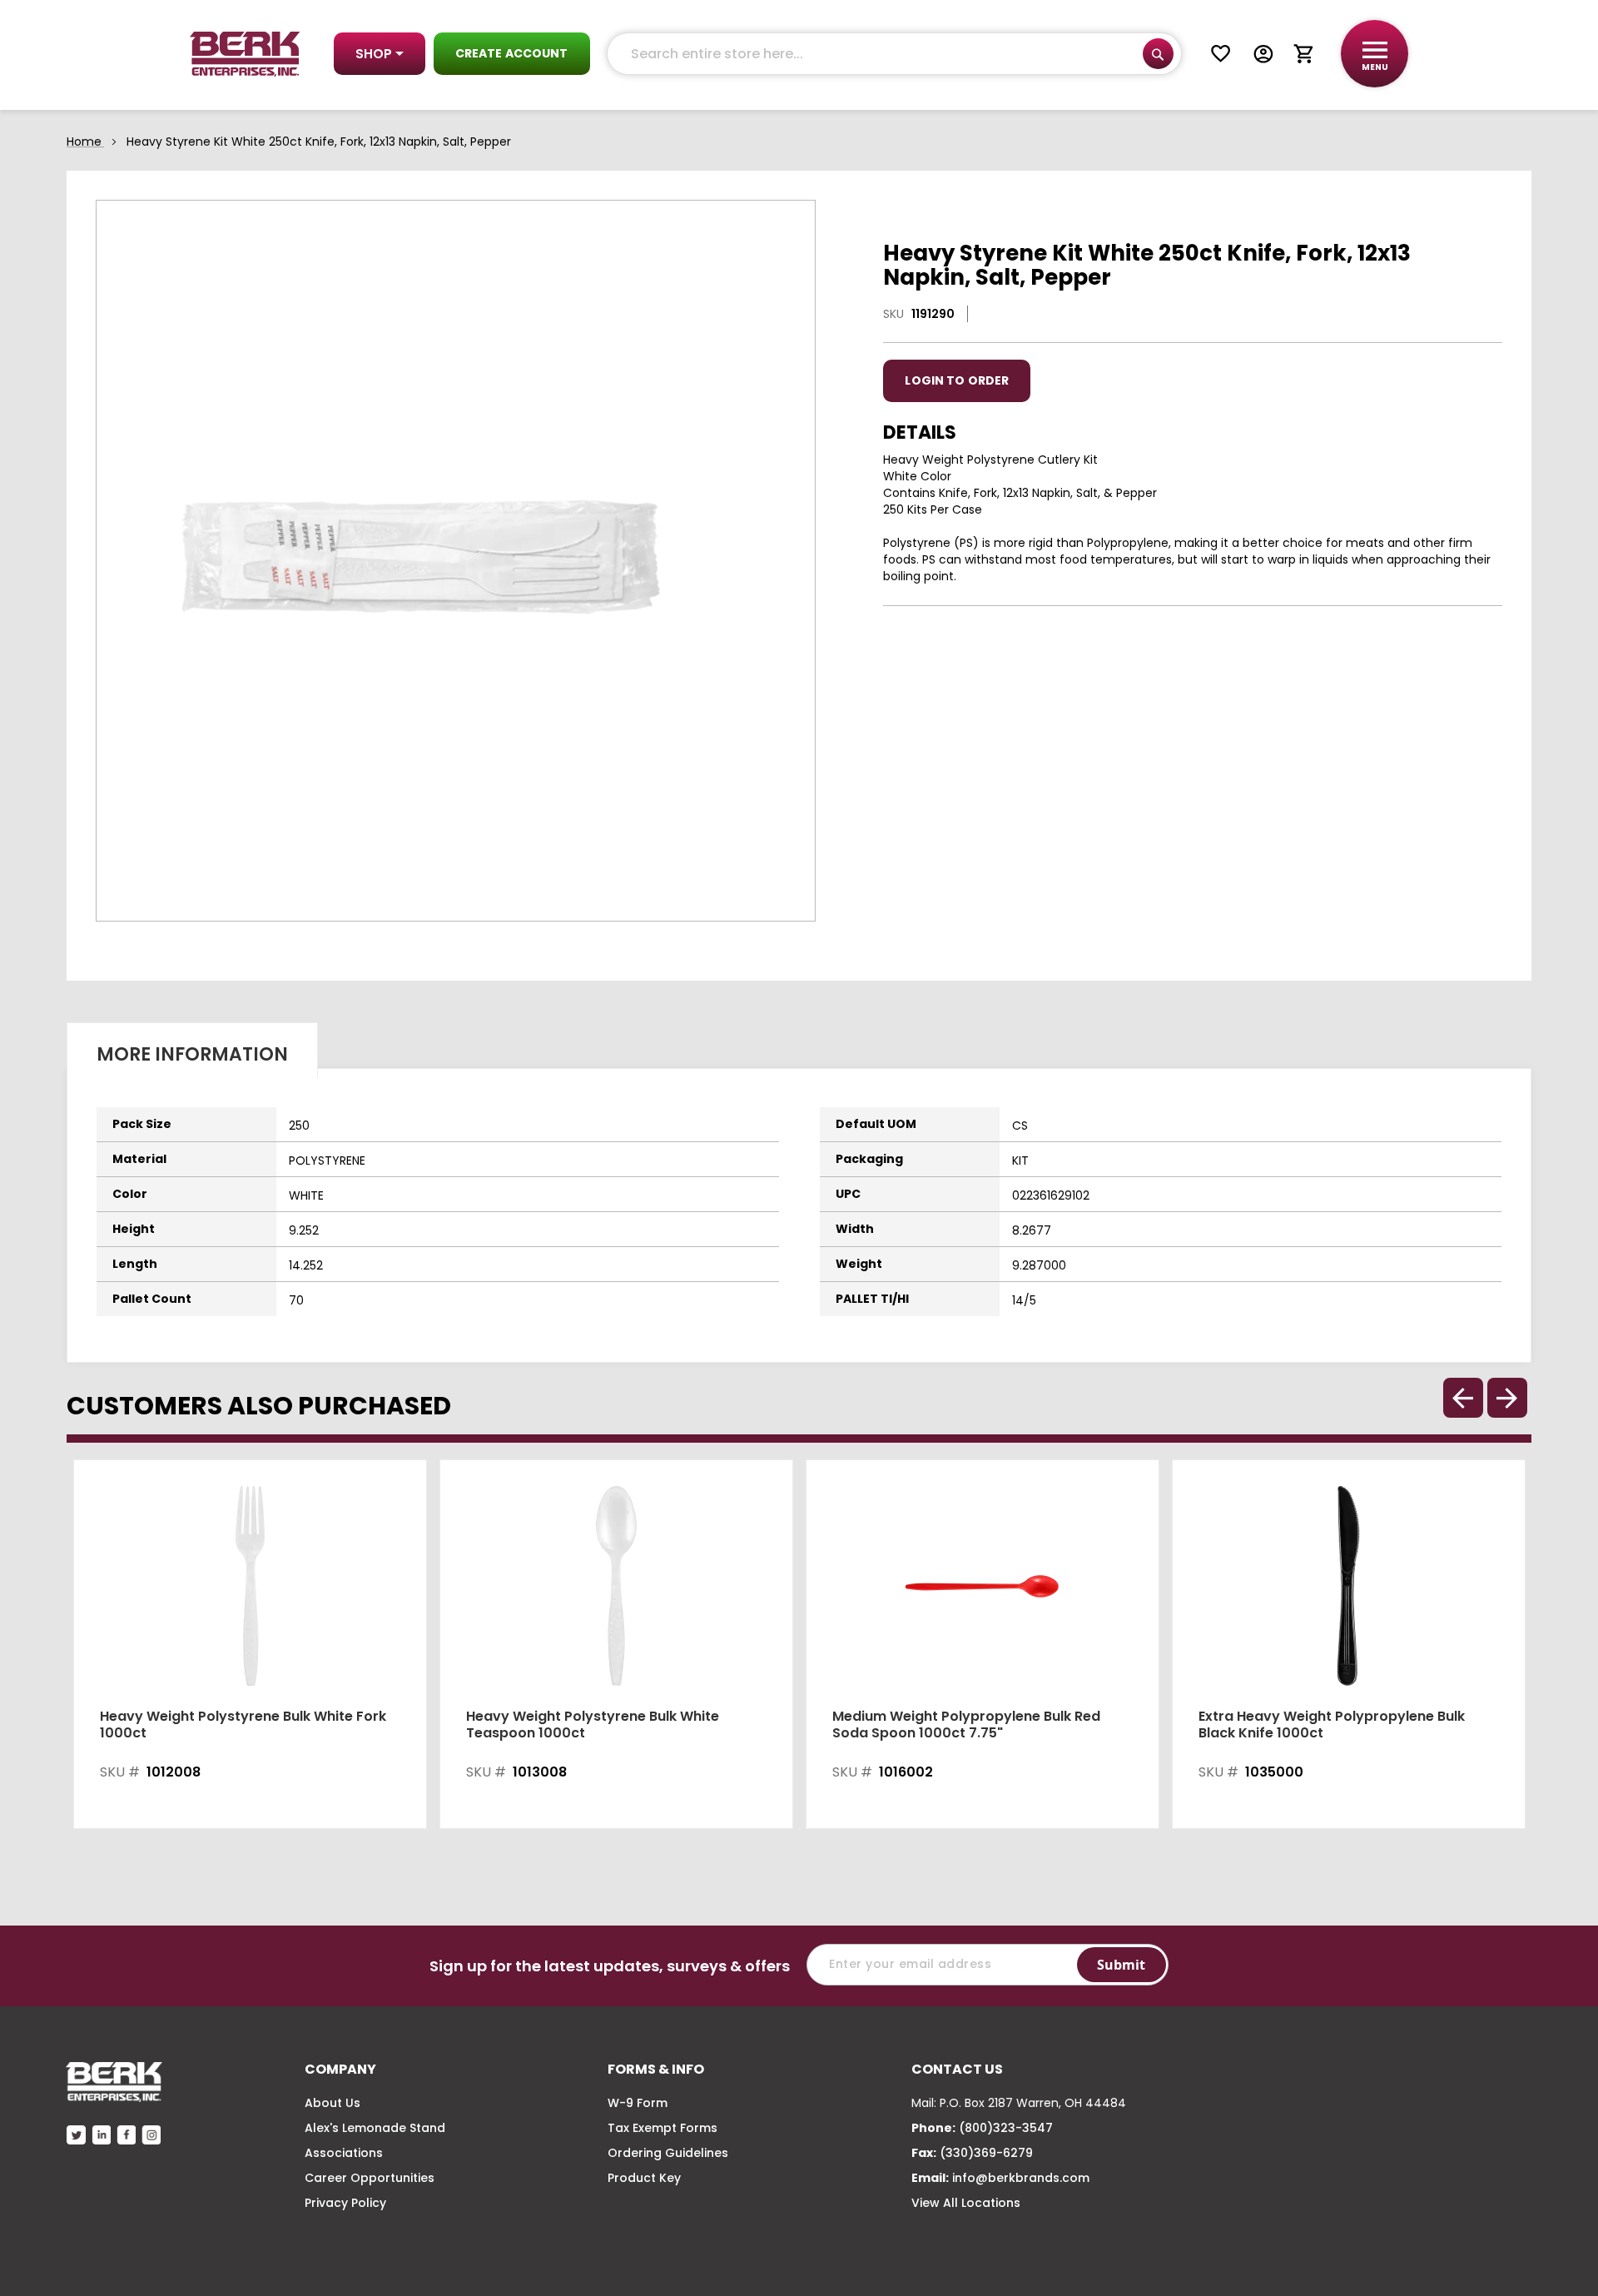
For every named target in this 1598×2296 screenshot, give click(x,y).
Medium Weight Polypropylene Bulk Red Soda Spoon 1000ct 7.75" (966, 1724)
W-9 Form (638, 2103)
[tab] (192, 1050)
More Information (192, 1054)
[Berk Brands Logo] (245, 54)
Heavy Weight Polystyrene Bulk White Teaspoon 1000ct (593, 1724)
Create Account (512, 53)
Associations (344, 2153)
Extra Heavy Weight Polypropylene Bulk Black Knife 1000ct (1332, 1724)
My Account (1263, 54)
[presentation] (1507, 1398)
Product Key (644, 2178)
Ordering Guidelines (668, 2153)
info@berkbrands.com (1021, 2178)
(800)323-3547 (1006, 2128)
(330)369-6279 (986, 2153)
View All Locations (966, 2203)
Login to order (957, 380)
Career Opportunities (370, 2178)
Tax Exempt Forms (663, 2128)
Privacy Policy (345, 2203)
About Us (333, 2103)
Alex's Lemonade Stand (375, 2128)
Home (84, 142)
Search (1158, 54)
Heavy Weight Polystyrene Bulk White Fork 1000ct (243, 1724)
